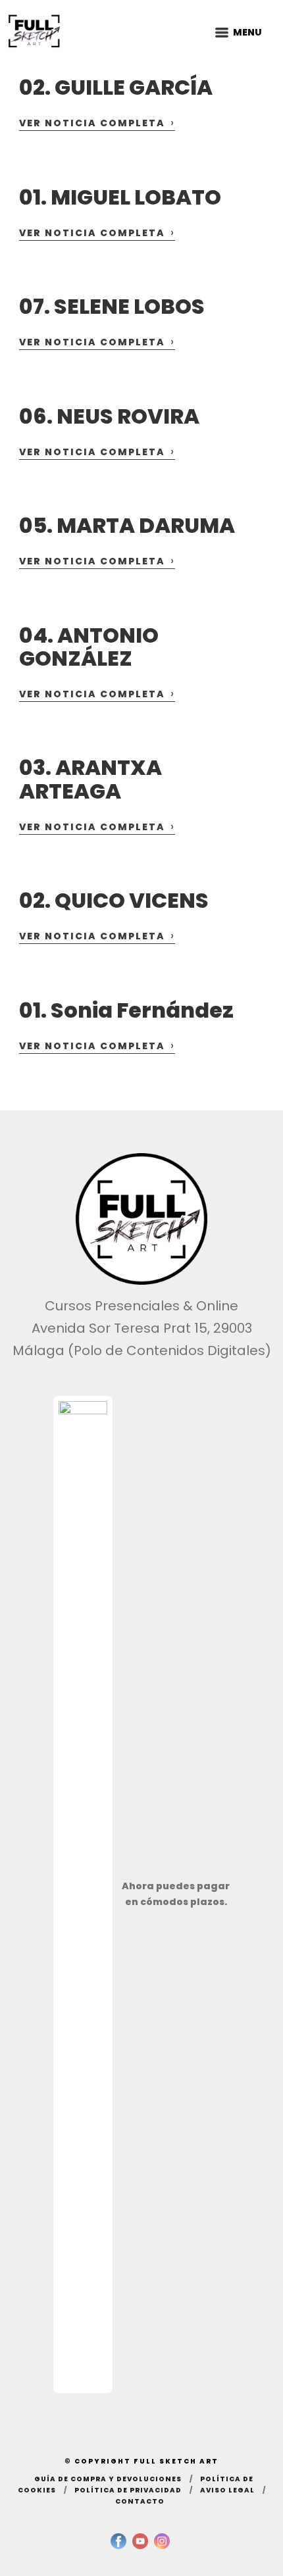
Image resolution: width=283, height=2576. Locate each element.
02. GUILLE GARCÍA (116, 87)
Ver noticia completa (97, 123)
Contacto (140, 2501)
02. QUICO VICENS (114, 900)
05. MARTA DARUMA (127, 525)
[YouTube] (140, 2541)
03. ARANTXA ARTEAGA (90, 779)
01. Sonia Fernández (126, 1010)
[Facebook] (118, 2541)
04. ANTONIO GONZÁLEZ (89, 647)
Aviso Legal (227, 2490)
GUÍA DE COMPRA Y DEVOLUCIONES (108, 2479)
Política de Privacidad (128, 2490)
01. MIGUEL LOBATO (120, 197)
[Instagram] (162, 2541)
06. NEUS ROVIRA (109, 416)
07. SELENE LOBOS (112, 306)
